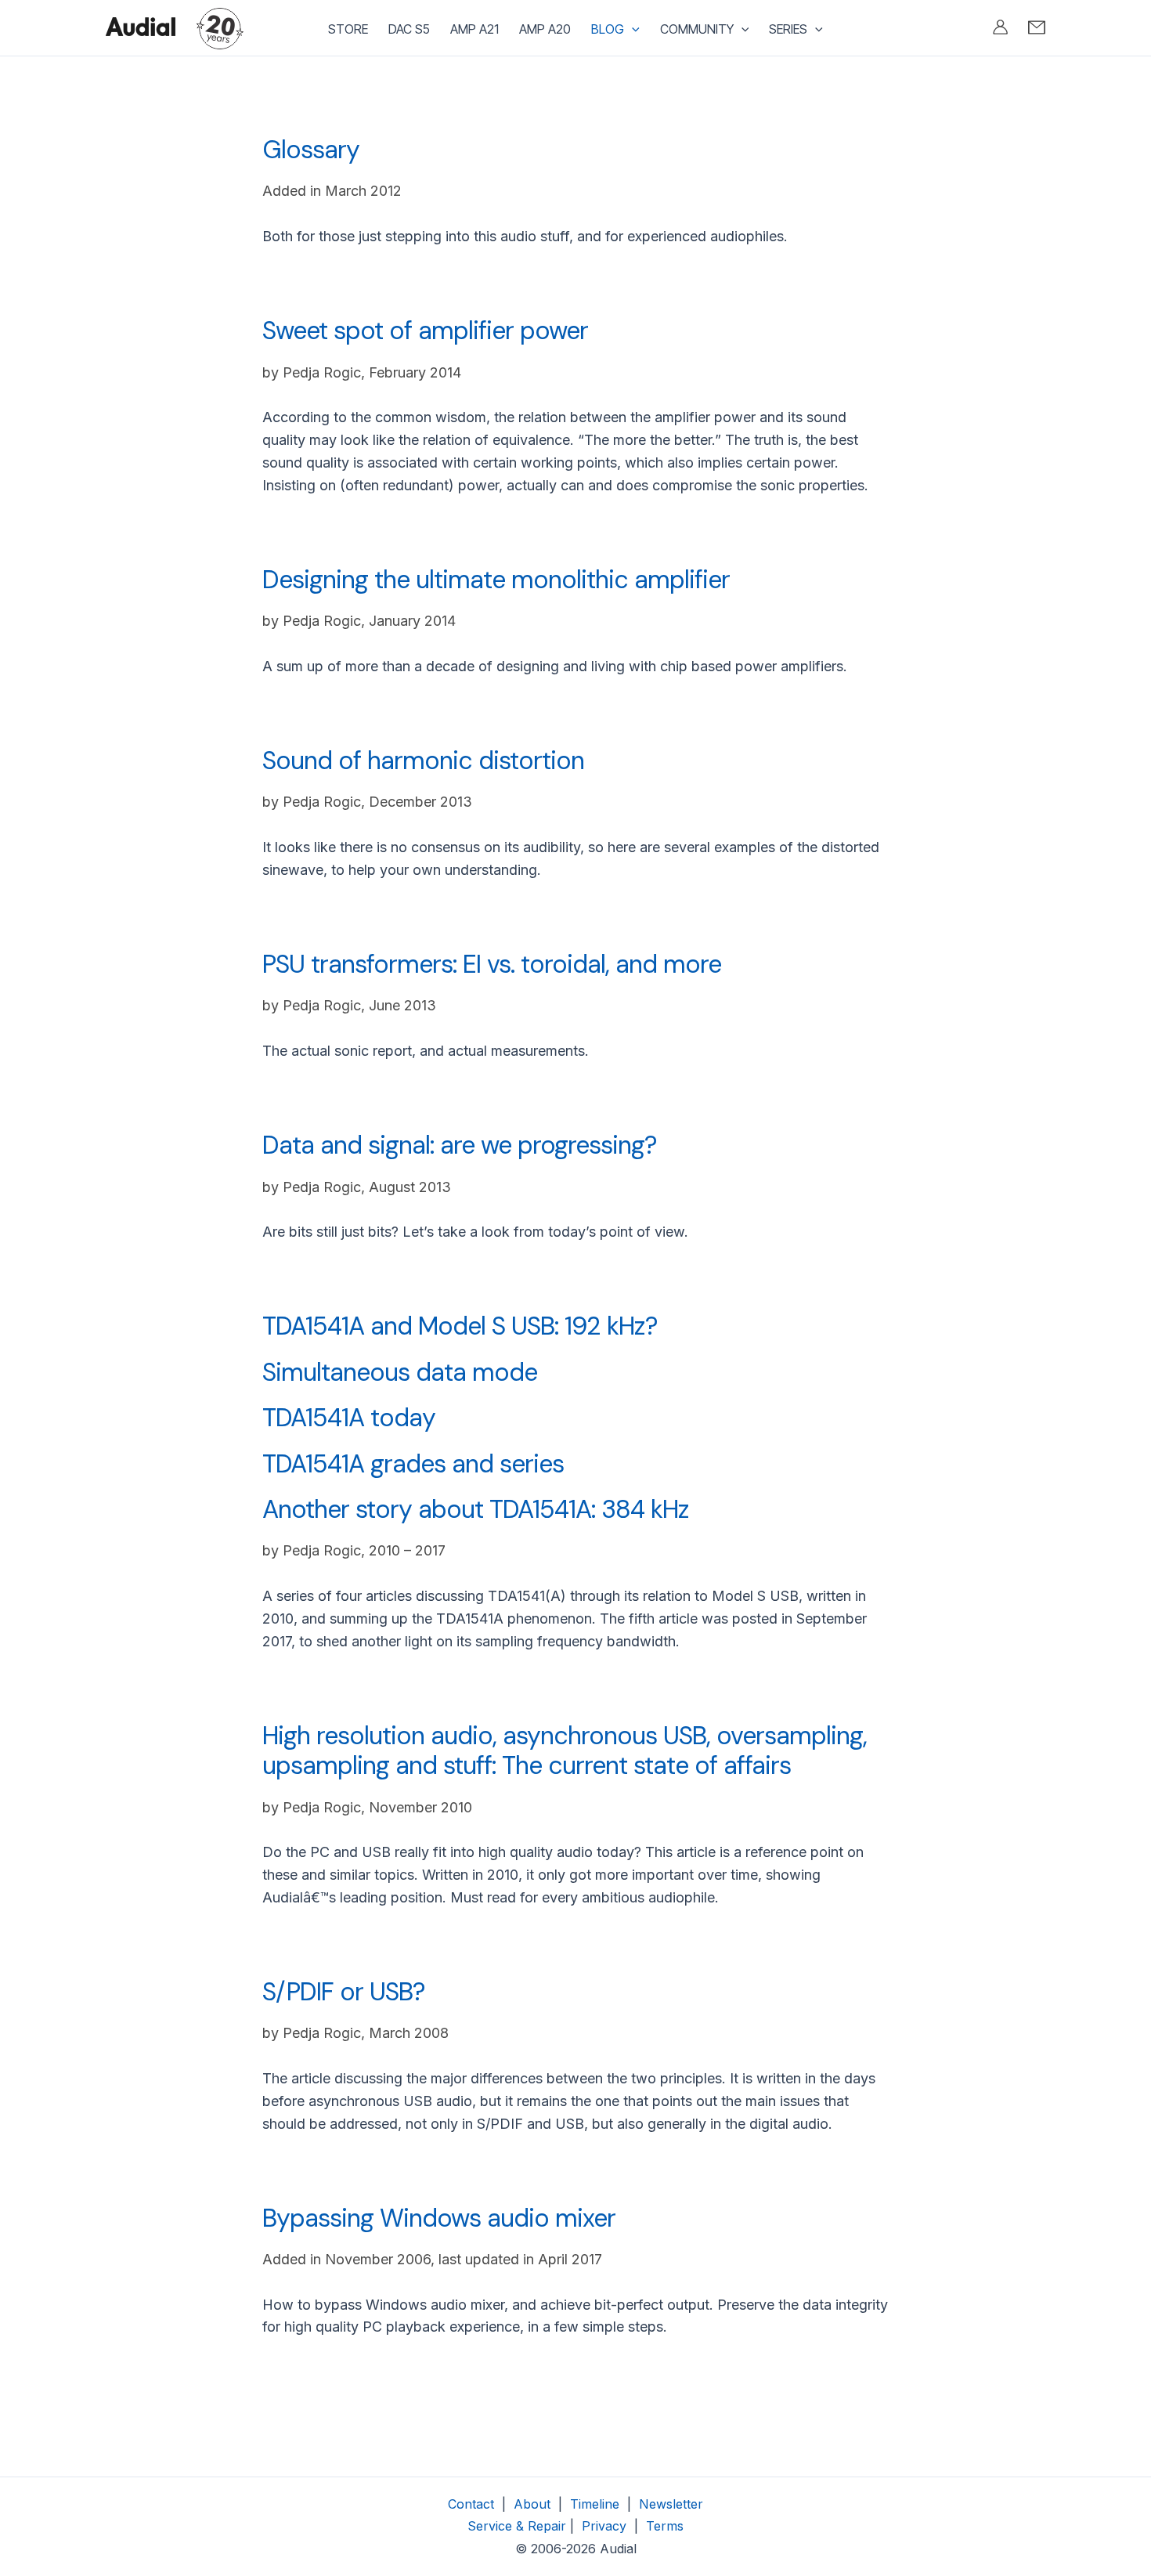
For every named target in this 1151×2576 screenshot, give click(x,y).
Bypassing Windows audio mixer (439, 2218)
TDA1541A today (349, 1418)
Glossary (311, 150)
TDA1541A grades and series (413, 1464)
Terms (665, 2526)
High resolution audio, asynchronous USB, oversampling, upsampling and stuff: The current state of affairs (565, 1750)
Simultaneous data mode (400, 1372)
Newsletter (671, 2504)
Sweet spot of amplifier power (425, 331)
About (532, 2504)
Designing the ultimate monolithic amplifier (496, 580)
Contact (471, 2504)
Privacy (602, 2526)
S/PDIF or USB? (343, 1992)
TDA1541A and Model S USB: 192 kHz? (460, 1326)
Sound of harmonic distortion (423, 761)
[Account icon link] (1000, 27)
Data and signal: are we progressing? (459, 1145)
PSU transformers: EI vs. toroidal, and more (492, 964)
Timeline (595, 2504)
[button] (632, 29)
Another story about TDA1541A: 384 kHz (476, 1509)
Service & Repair (517, 2526)
